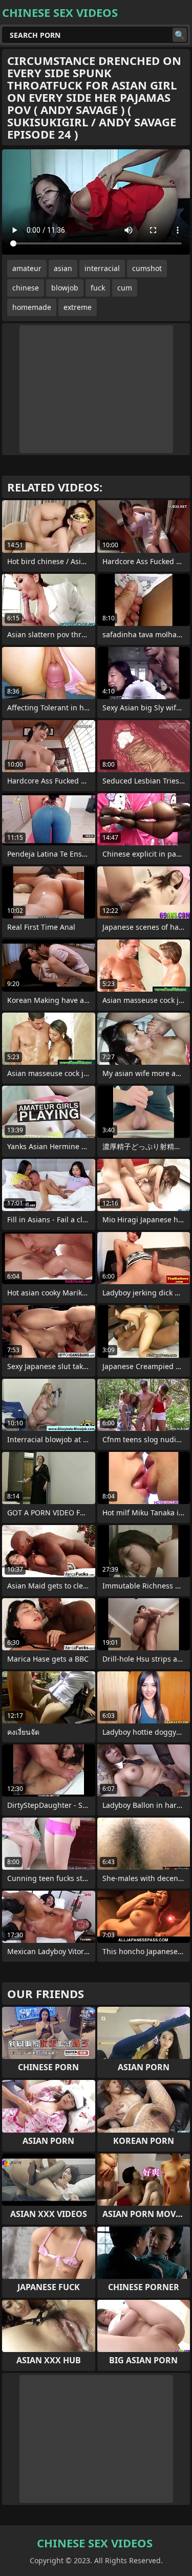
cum (125, 288)
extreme (78, 307)
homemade (32, 307)
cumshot (147, 268)
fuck (98, 288)
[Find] (180, 35)
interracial (102, 268)
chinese (26, 288)
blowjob (65, 288)
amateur (27, 268)
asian (63, 268)
